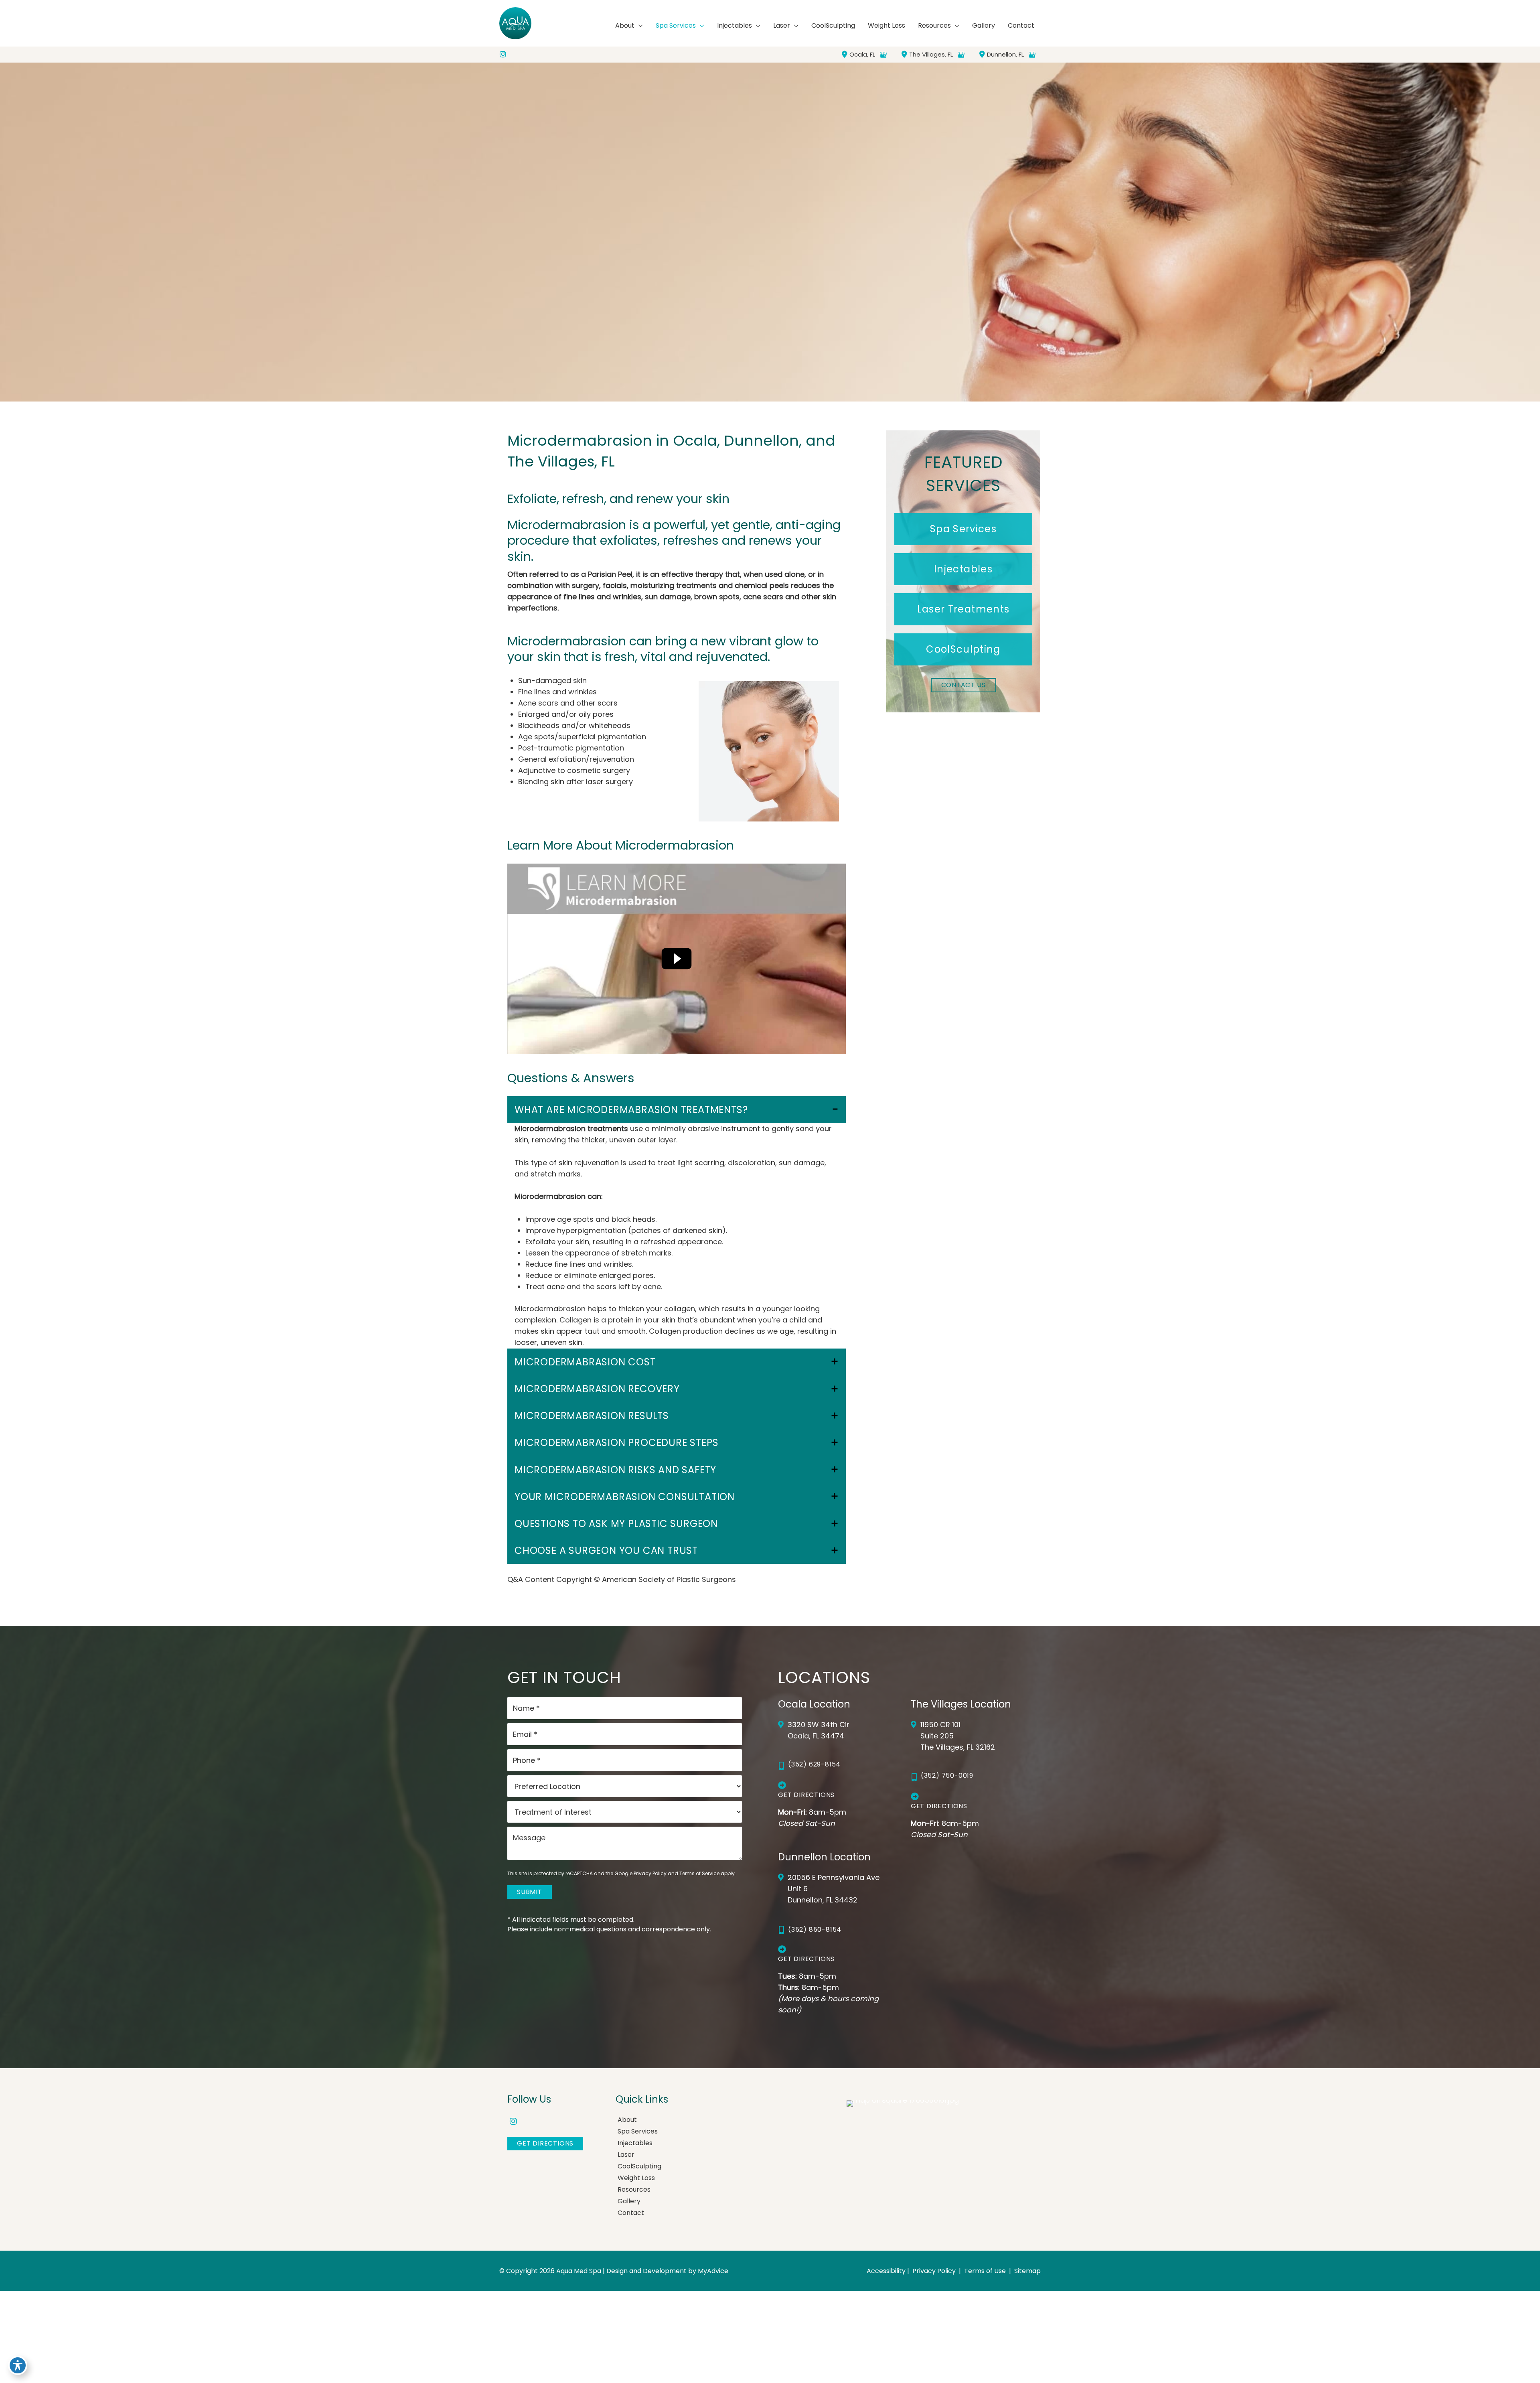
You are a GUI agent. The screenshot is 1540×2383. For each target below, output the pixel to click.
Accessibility (886, 2271)
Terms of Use (985, 2271)
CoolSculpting (639, 2166)
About (627, 2120)
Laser (626, 2155)
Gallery (629, 2201)
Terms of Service (699, 1873)
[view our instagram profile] (503, 55)
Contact (631, 2213)
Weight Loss (636, 2178)
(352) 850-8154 (815, 1930)
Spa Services (638, 2131)
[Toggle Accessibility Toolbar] (18, 2365)
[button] (963, 529)
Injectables (635, 2143)
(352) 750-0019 (947, 1776)
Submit (530, 1892)
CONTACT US (964, 685)
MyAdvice (713, 2271)
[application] (639, 26)
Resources (634, 2189)
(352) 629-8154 (814, 1764)
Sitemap (1027, 2271)
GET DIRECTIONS (545, 2143)
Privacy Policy (650, 1873)
